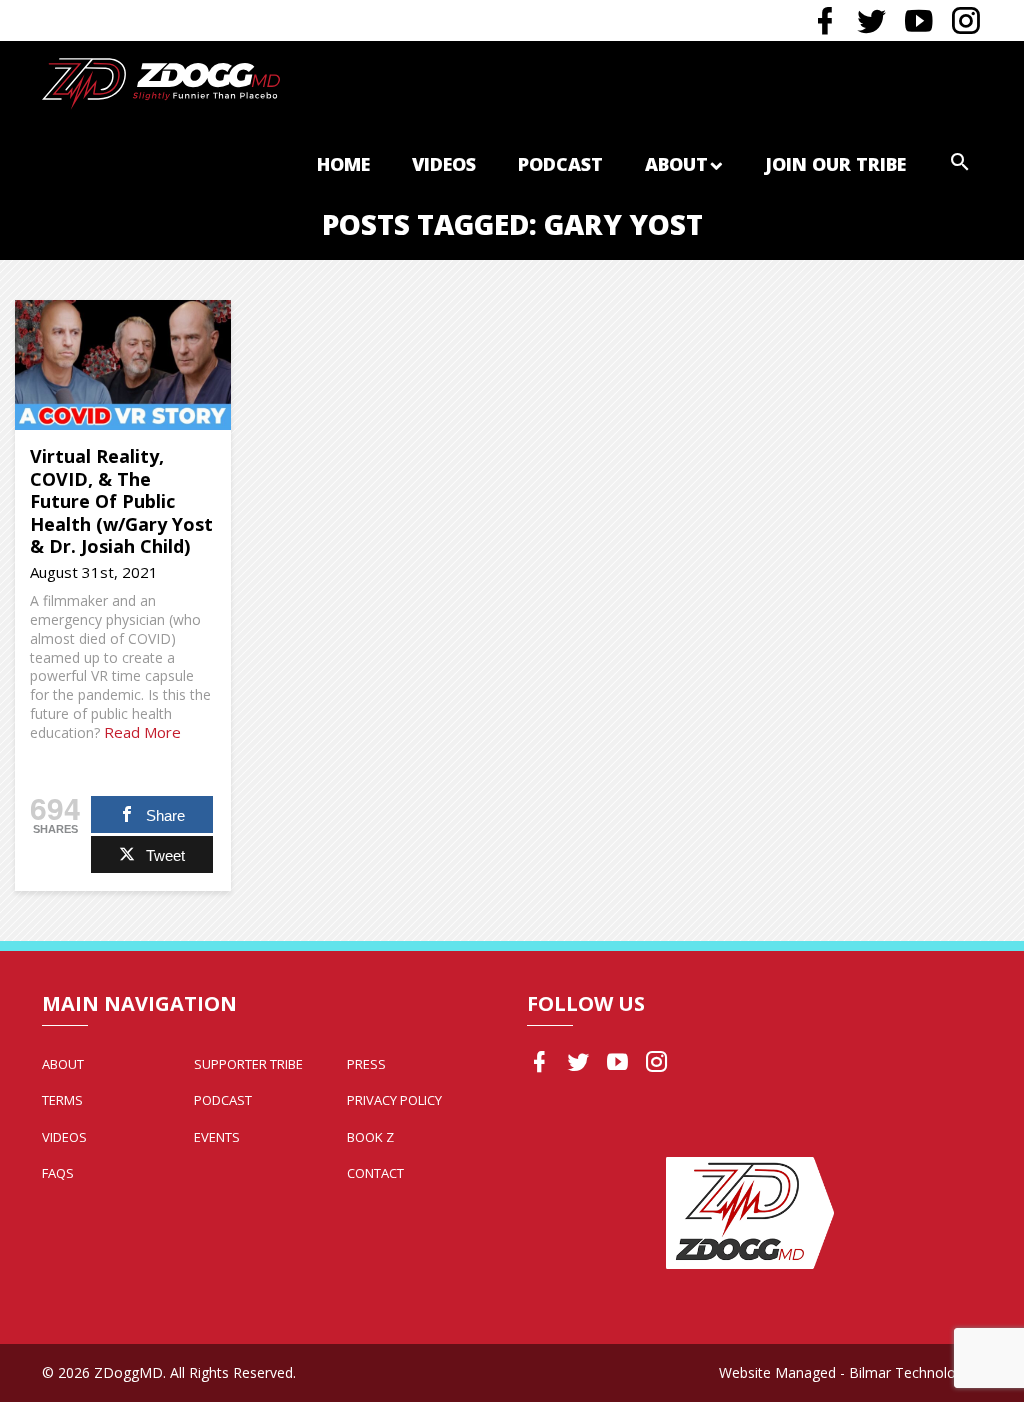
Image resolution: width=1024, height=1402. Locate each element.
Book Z (370, 1137)
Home (343, 164)
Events (217, 1137)
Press (366, 1064)
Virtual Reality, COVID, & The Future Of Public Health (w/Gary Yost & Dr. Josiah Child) (121, 501)
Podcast (560, 164)
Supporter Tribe (248, 1064)
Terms (62, 1100)
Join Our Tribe (835, 164)
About (676, 164)
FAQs (58, 1173)
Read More (142, 732)
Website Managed (777, 1372)
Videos (444, 164)
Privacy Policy (394, 1100)
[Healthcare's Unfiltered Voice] (161, 81)
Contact (375, 1173)
